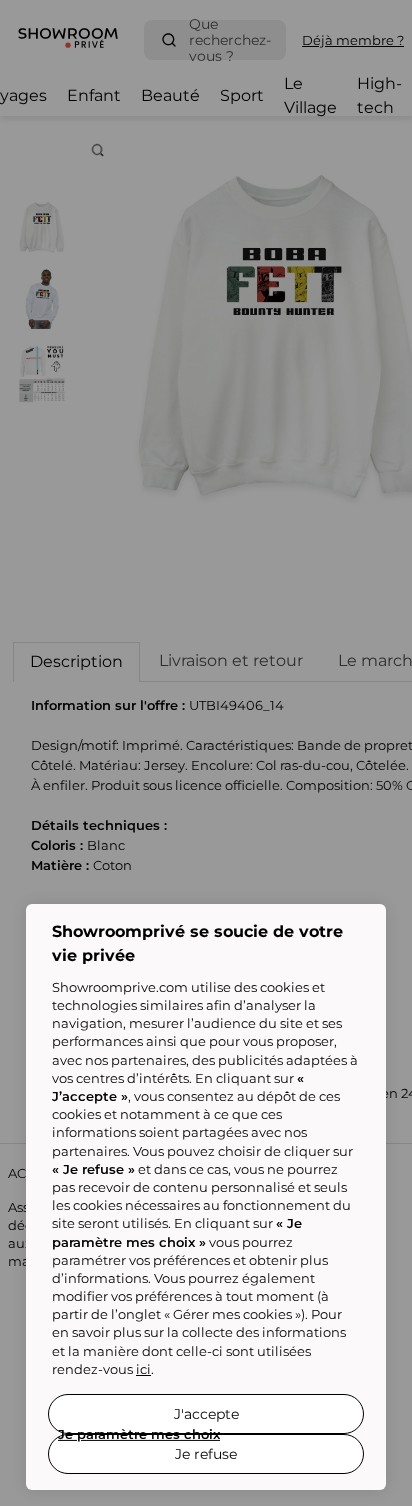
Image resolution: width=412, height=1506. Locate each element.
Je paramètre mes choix (139, 1434)
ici (143, 1369)
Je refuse (206, 1454)
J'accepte (206, 1414)
